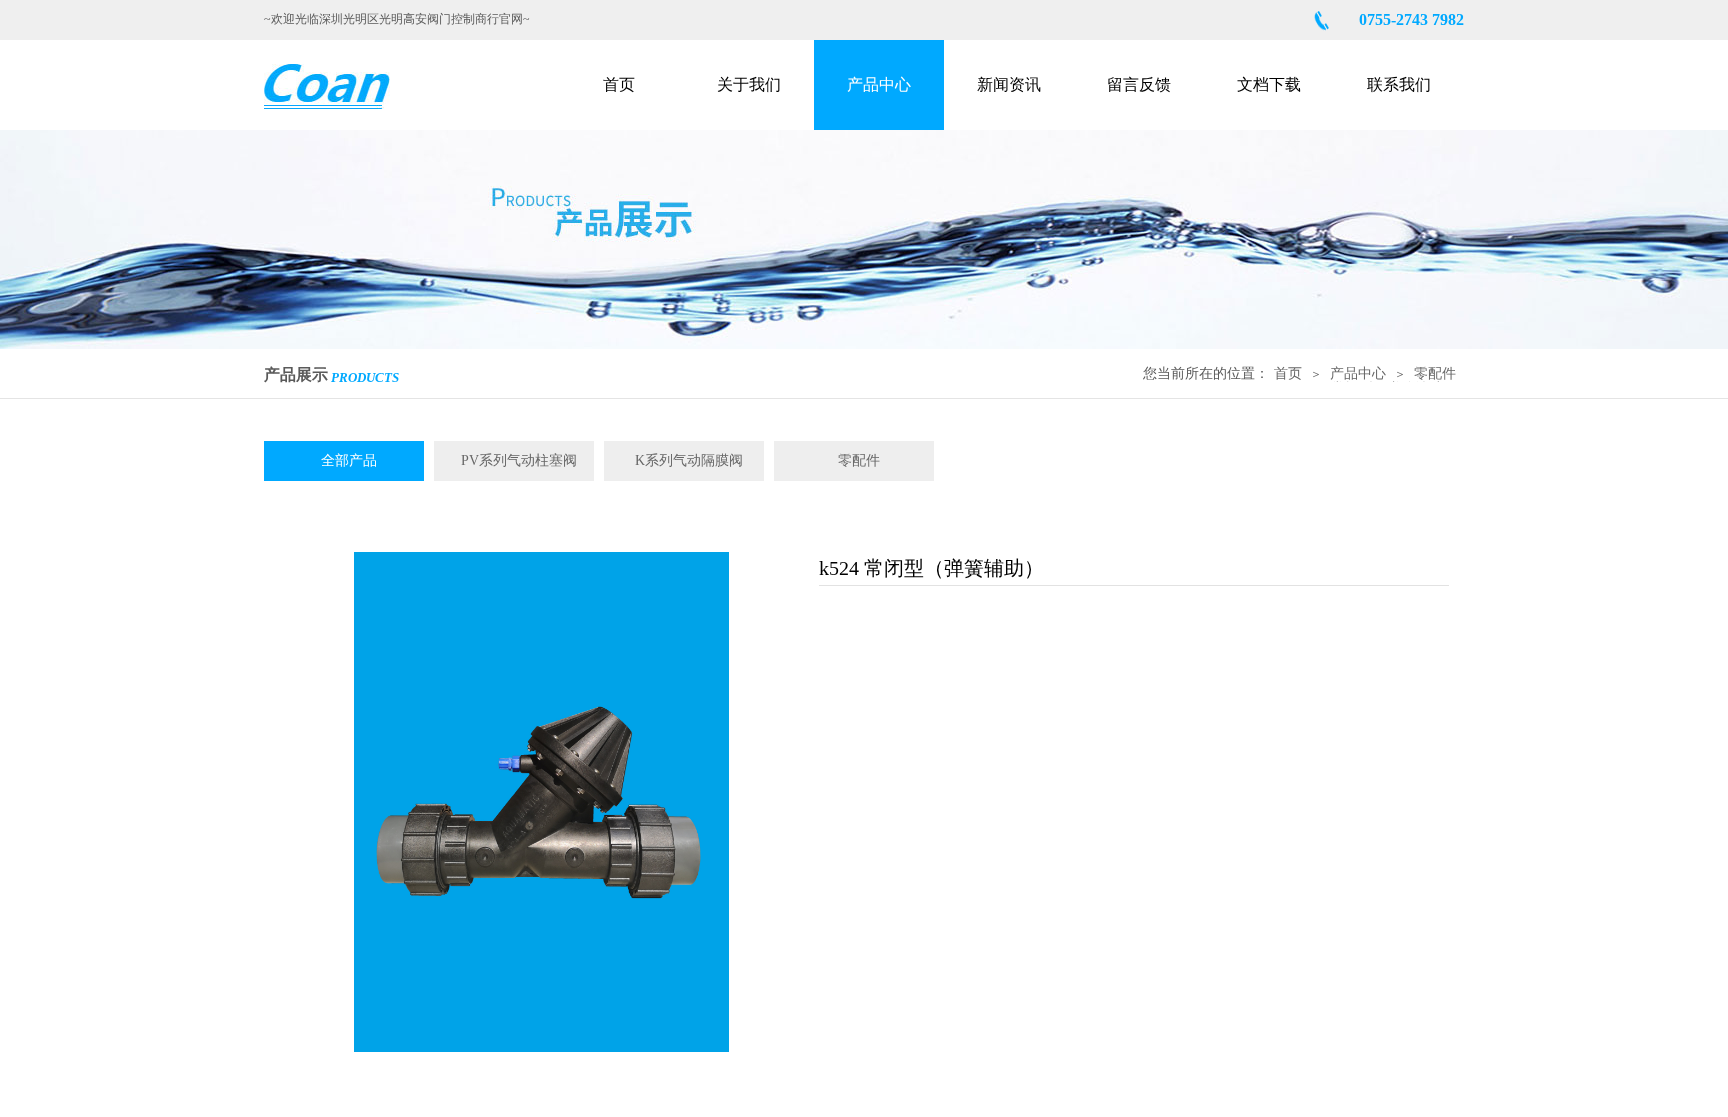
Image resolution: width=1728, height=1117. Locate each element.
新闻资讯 (1009, 84)
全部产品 (349, 460)
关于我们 (749, 84)
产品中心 (879, 84)
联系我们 (1399, 84)
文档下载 (1269, 84)
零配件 (1435, 373)
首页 (619, 84)
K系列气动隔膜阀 (689, 460)
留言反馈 (1139, 84)
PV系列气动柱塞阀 (519, 460)
